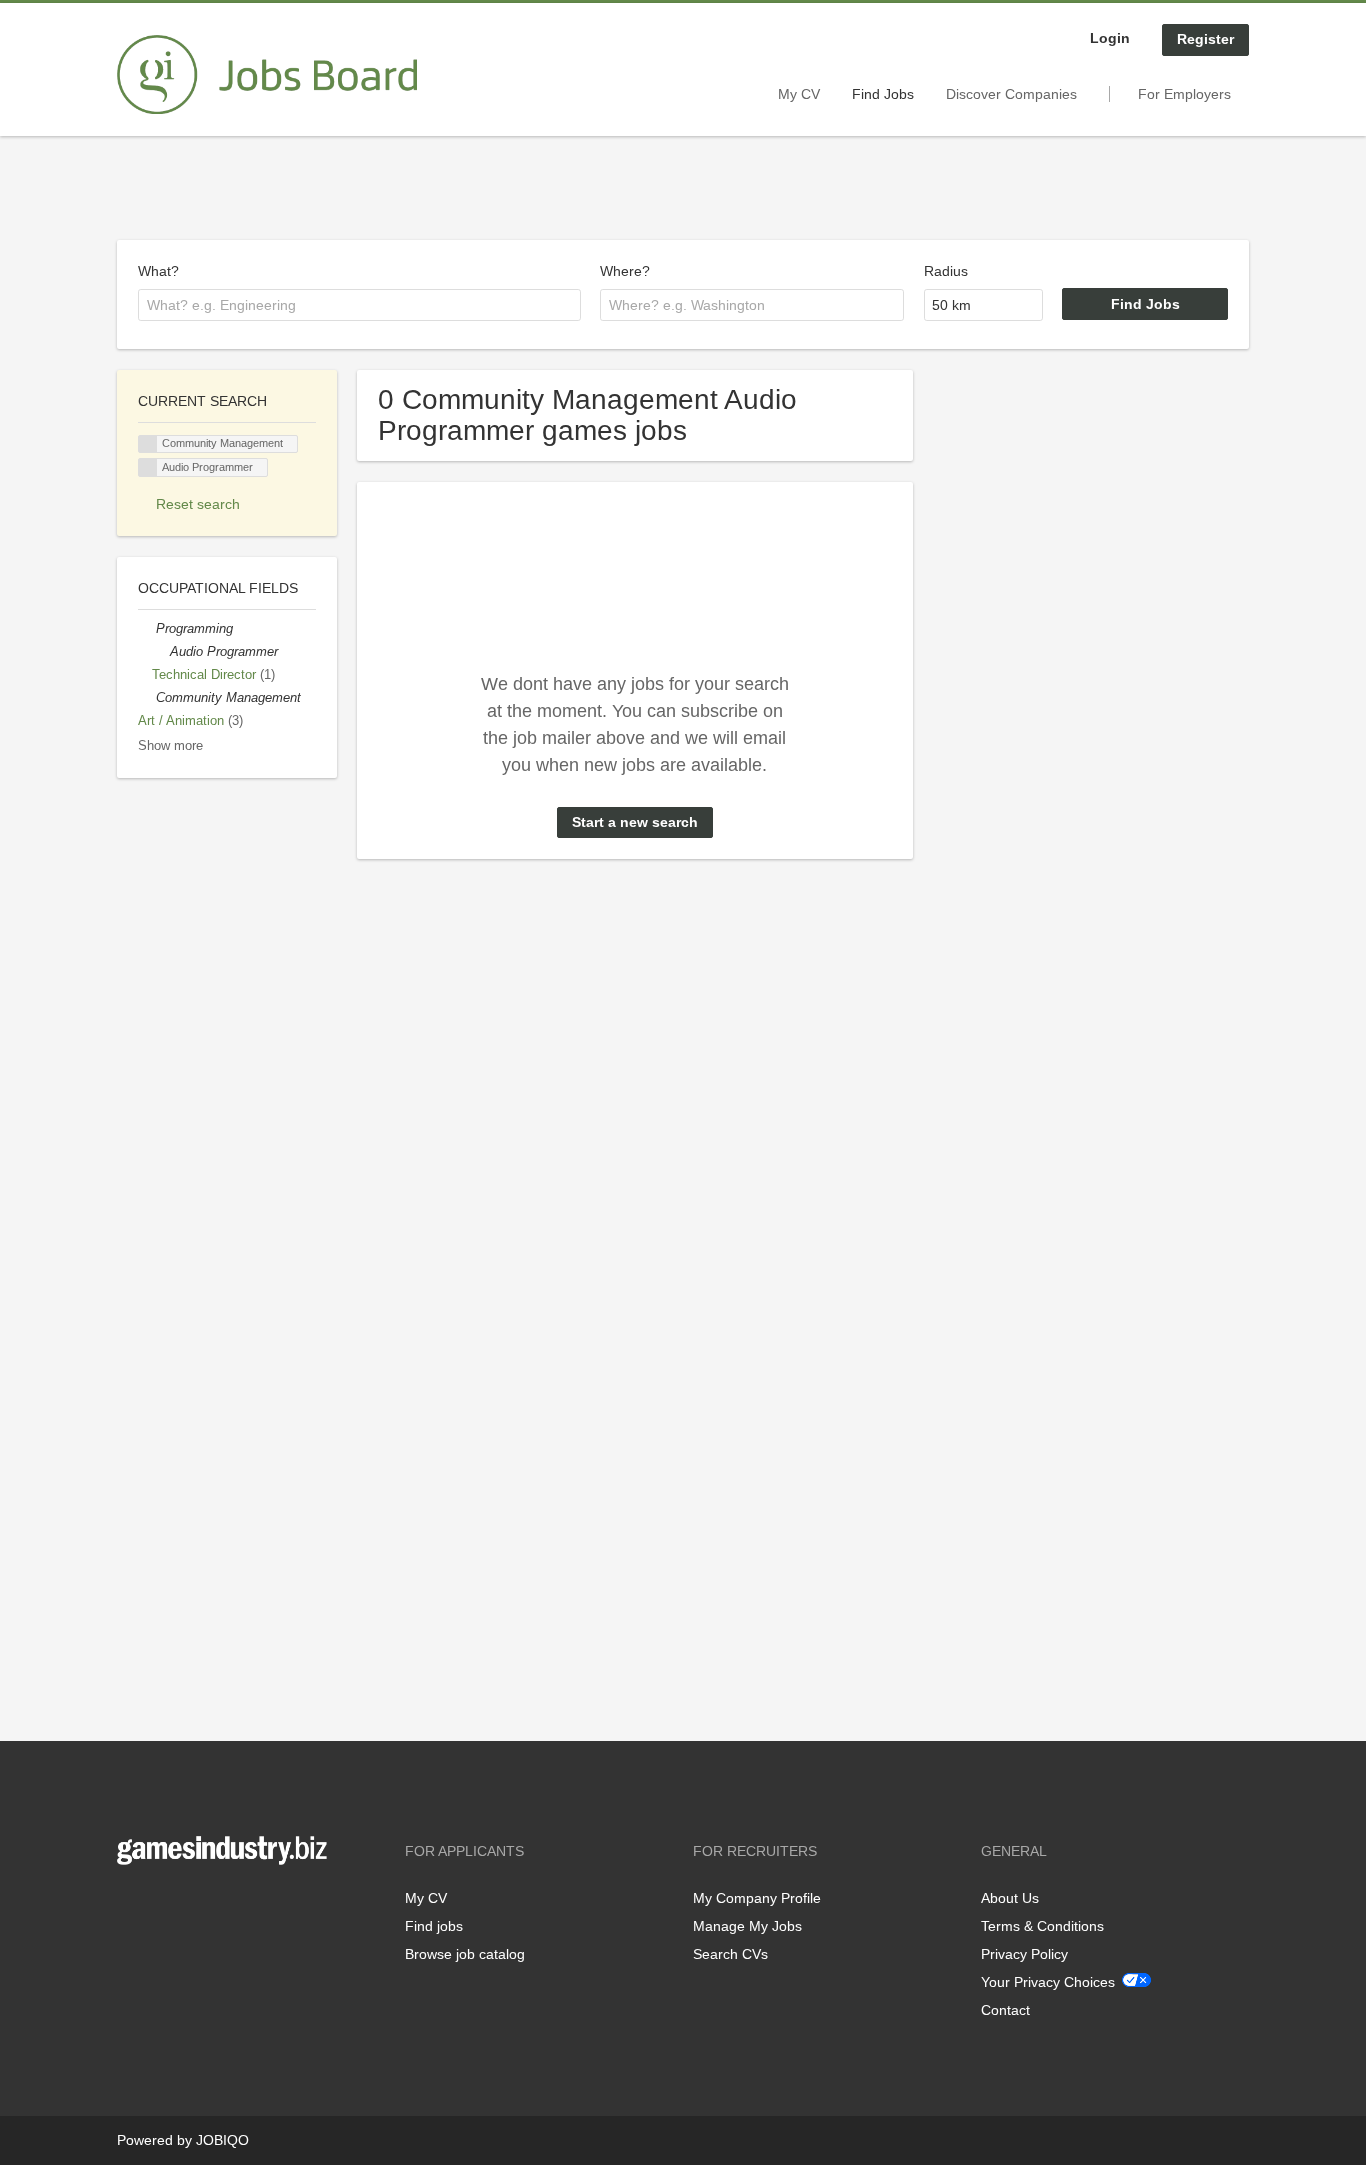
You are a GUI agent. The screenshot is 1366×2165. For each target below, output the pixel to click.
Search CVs (730, 1954)
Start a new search (635, 822)
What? (158, 271)
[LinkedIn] (194, 1906)
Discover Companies (1011, 94)
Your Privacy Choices (1048, 1982)
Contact (1005, 2010)
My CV (799, 94)
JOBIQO (222, 2140)
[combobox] (359, 305)
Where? (625, 271)
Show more (170, 746)
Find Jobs (883, 94)
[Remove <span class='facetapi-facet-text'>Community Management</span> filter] (148, 444)
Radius (946, 271)
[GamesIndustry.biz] (267, 75)
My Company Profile (757, 1898)
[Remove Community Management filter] (147, 698)
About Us (1010, 1898)
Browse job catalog (465, 1954)
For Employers (1184, 94)
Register (1205, 39)
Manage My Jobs (747, 1926)
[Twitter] (164, 1906)
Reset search (198, 504)
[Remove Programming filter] (147, 629)
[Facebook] (131, 1906)
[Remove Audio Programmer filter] (161, 652)
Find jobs (434, 1926)
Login (1110, 38)
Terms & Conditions (1042, 1926)
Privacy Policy (1024, 1954)
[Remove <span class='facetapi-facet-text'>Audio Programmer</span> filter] (148, 467)
